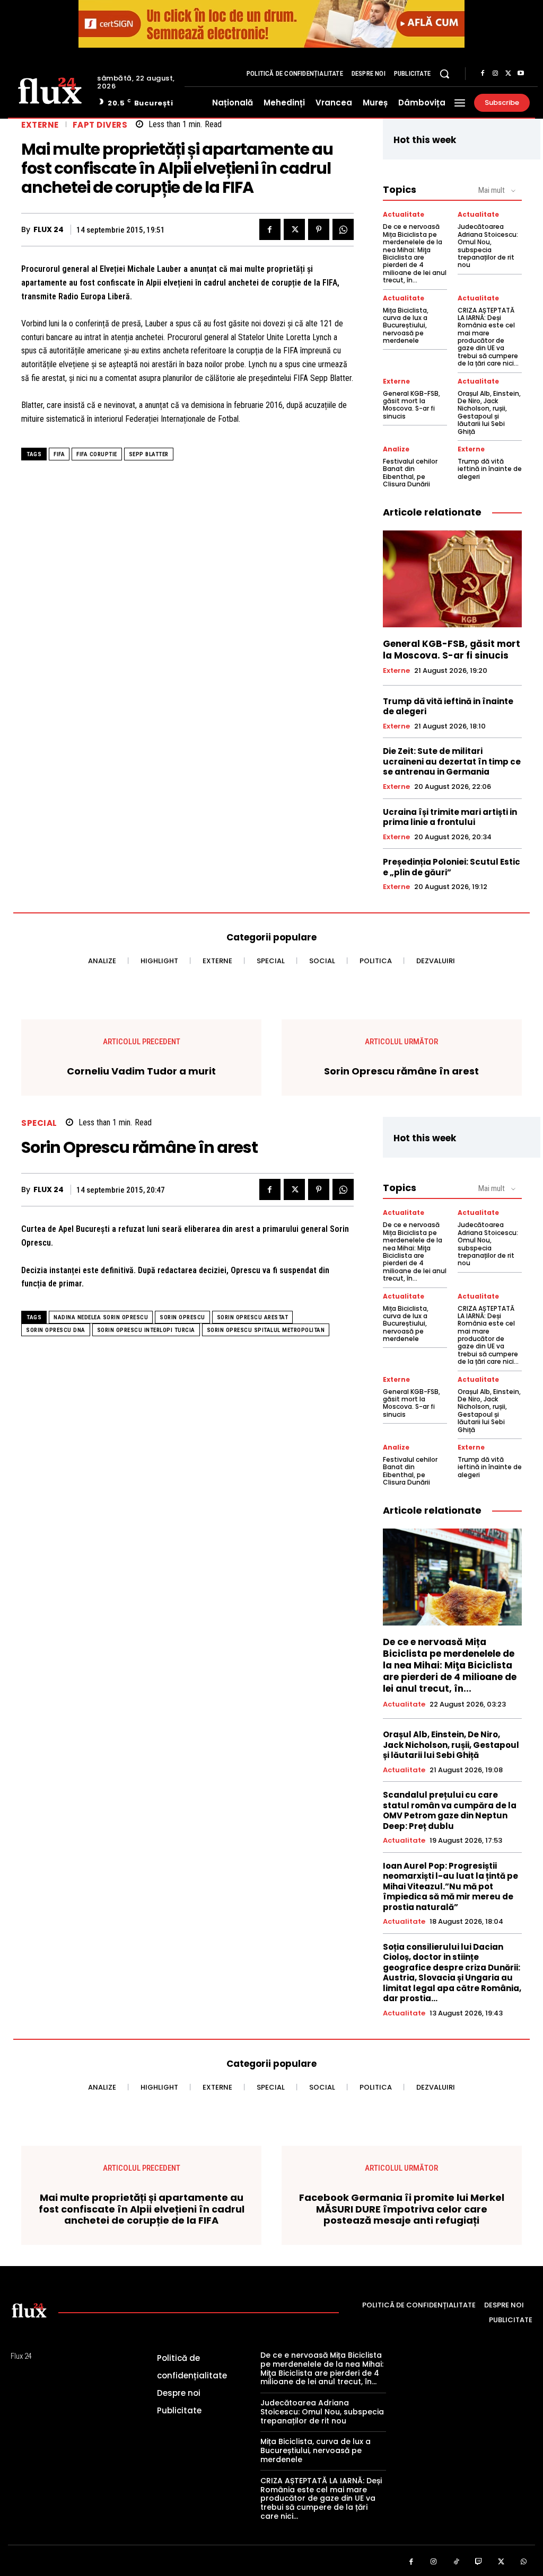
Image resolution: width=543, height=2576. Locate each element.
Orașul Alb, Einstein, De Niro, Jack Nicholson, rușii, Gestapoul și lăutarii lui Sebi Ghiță (489, 412)
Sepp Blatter (149, 454)
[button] (444, 74)
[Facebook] (483, 74)
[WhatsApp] (343, 229)
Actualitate (404, 215)
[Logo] (50, 90)
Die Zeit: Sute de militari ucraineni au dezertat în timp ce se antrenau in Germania (452, 761)
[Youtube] (521, 74)
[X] (508, 74)
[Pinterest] (319, 229)
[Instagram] (495, 74)
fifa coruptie (97, 454)
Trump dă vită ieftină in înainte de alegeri (490, 469)
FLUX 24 (49, 230)
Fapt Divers (100, 125)
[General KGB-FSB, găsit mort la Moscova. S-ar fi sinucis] (452, 579)
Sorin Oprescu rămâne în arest (401, 1071)
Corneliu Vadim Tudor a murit (141, 1071)
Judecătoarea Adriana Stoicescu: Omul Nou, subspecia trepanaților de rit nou (488, 246)
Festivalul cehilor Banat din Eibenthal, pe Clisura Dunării (410, 473)
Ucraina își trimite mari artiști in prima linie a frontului (450, 817)
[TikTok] (456, 2562)
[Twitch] (479, 2562)
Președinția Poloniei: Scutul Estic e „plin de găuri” (452, 867)
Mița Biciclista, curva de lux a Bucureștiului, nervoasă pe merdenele (406, 326)
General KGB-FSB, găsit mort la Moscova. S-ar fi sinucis (411, 405)
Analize (396, 449)
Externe (40, 125)
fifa (59, 454)
